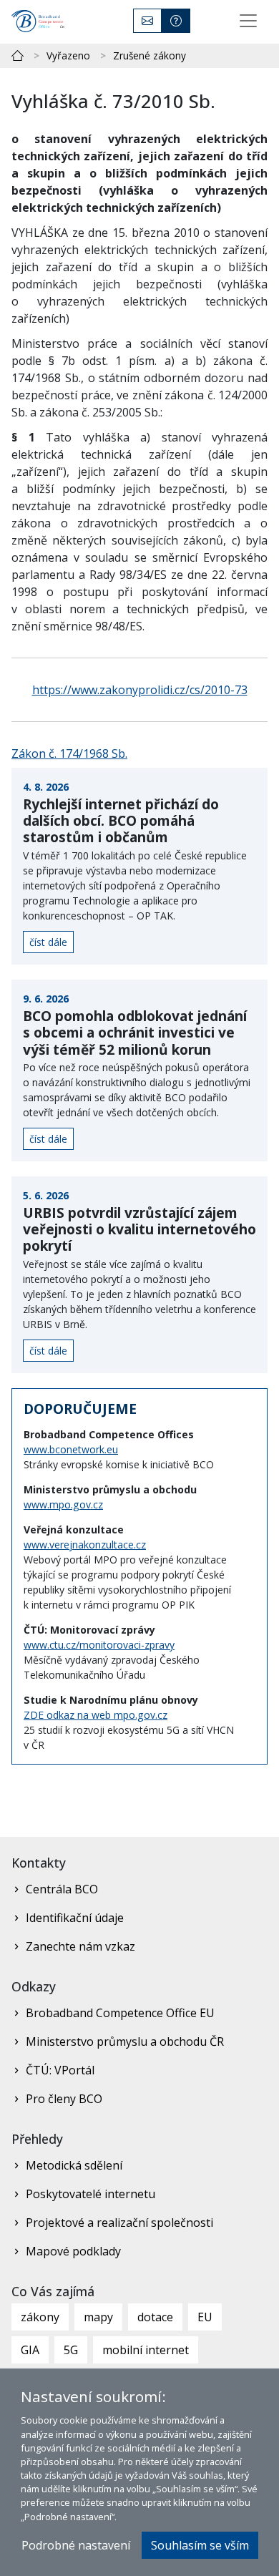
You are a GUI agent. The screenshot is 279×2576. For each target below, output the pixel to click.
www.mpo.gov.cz (63, 1504)
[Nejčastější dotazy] (176, 21)
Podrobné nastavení (76, 2545)
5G (71, 2350)
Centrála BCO (62, 1889)
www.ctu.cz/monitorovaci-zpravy (99, 1645)
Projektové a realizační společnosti (119, 2223)
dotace (155, 2317)
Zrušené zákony (150, 55)
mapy (98, 2317)
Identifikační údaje (75, 1918)
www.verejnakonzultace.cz (85, 1545)
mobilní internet (146, 2350)
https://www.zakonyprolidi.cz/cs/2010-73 (140, 690)
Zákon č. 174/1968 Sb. (69, 753)
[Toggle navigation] (248, 21)
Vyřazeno (68, 55)
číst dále (48, 942)
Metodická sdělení (74, 2165)
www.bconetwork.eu (71, 1449)
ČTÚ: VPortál (60, 2070)
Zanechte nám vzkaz (80, 1946)
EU (205, 2317)
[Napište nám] (147, 21)
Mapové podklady (73, 2251)
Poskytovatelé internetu (90, 2194)
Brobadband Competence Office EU (120, 2013)
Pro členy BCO (64, 2099)
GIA (30, 2350)
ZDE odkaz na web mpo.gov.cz (96, 1715)
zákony (40, 2317)
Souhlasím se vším (200, 2545)
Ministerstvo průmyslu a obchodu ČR (125, 2041)
